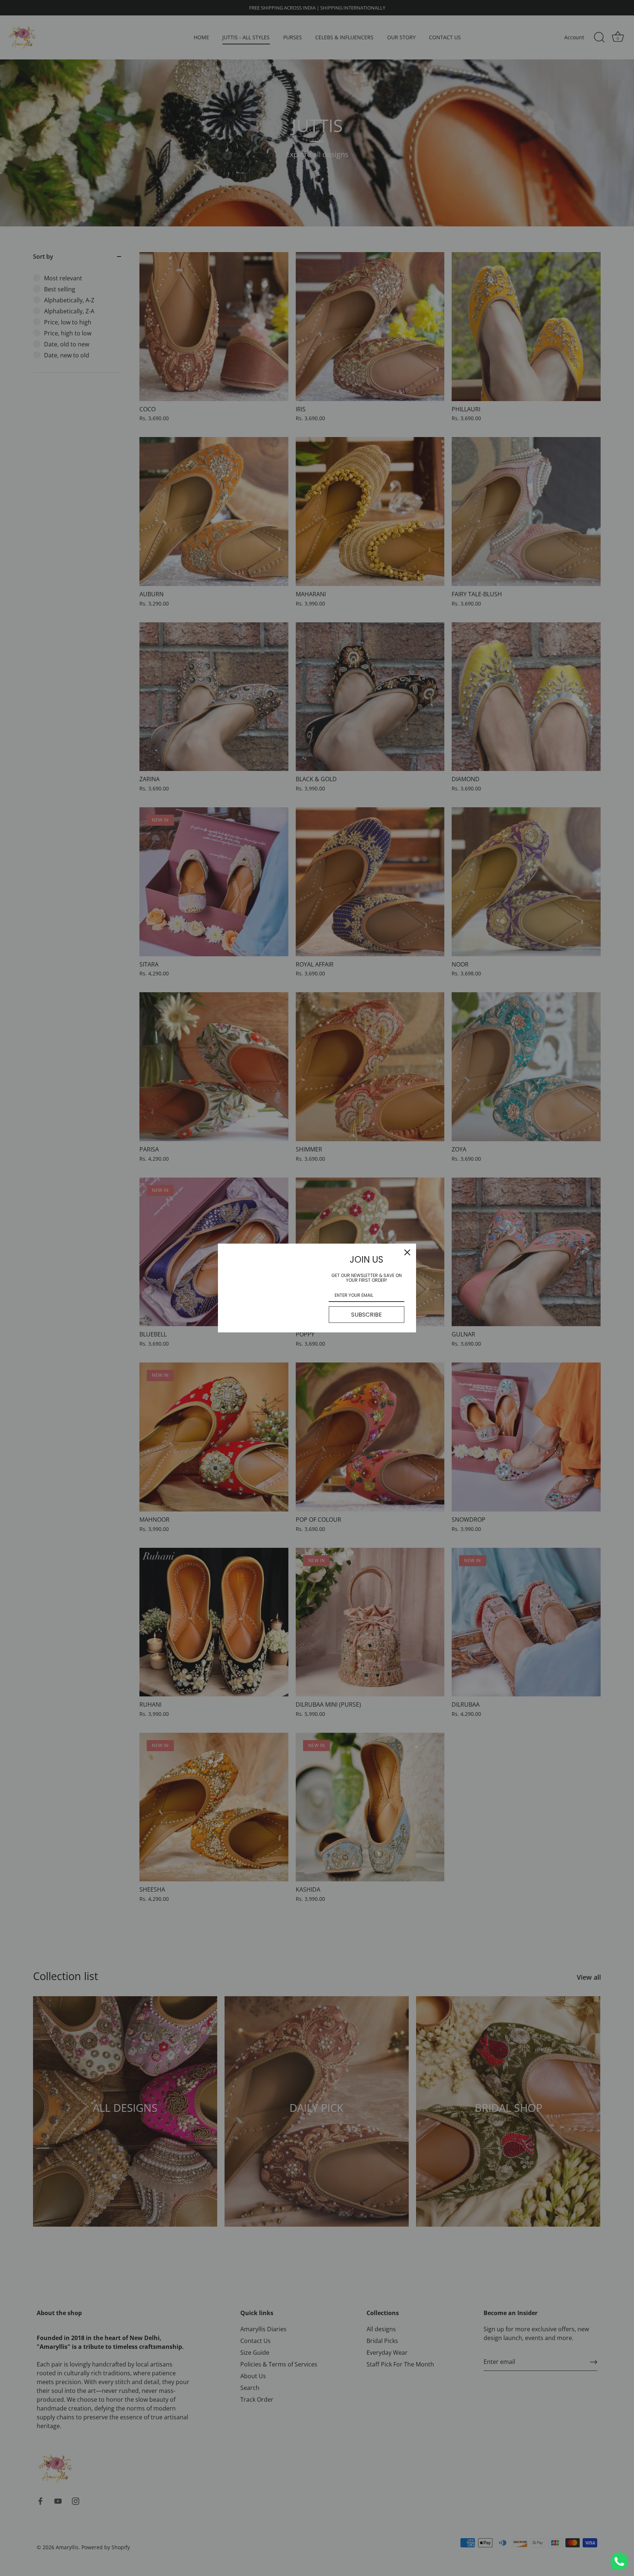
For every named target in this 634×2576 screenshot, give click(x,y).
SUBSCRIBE (367, 1315)
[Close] (407, 1252)
